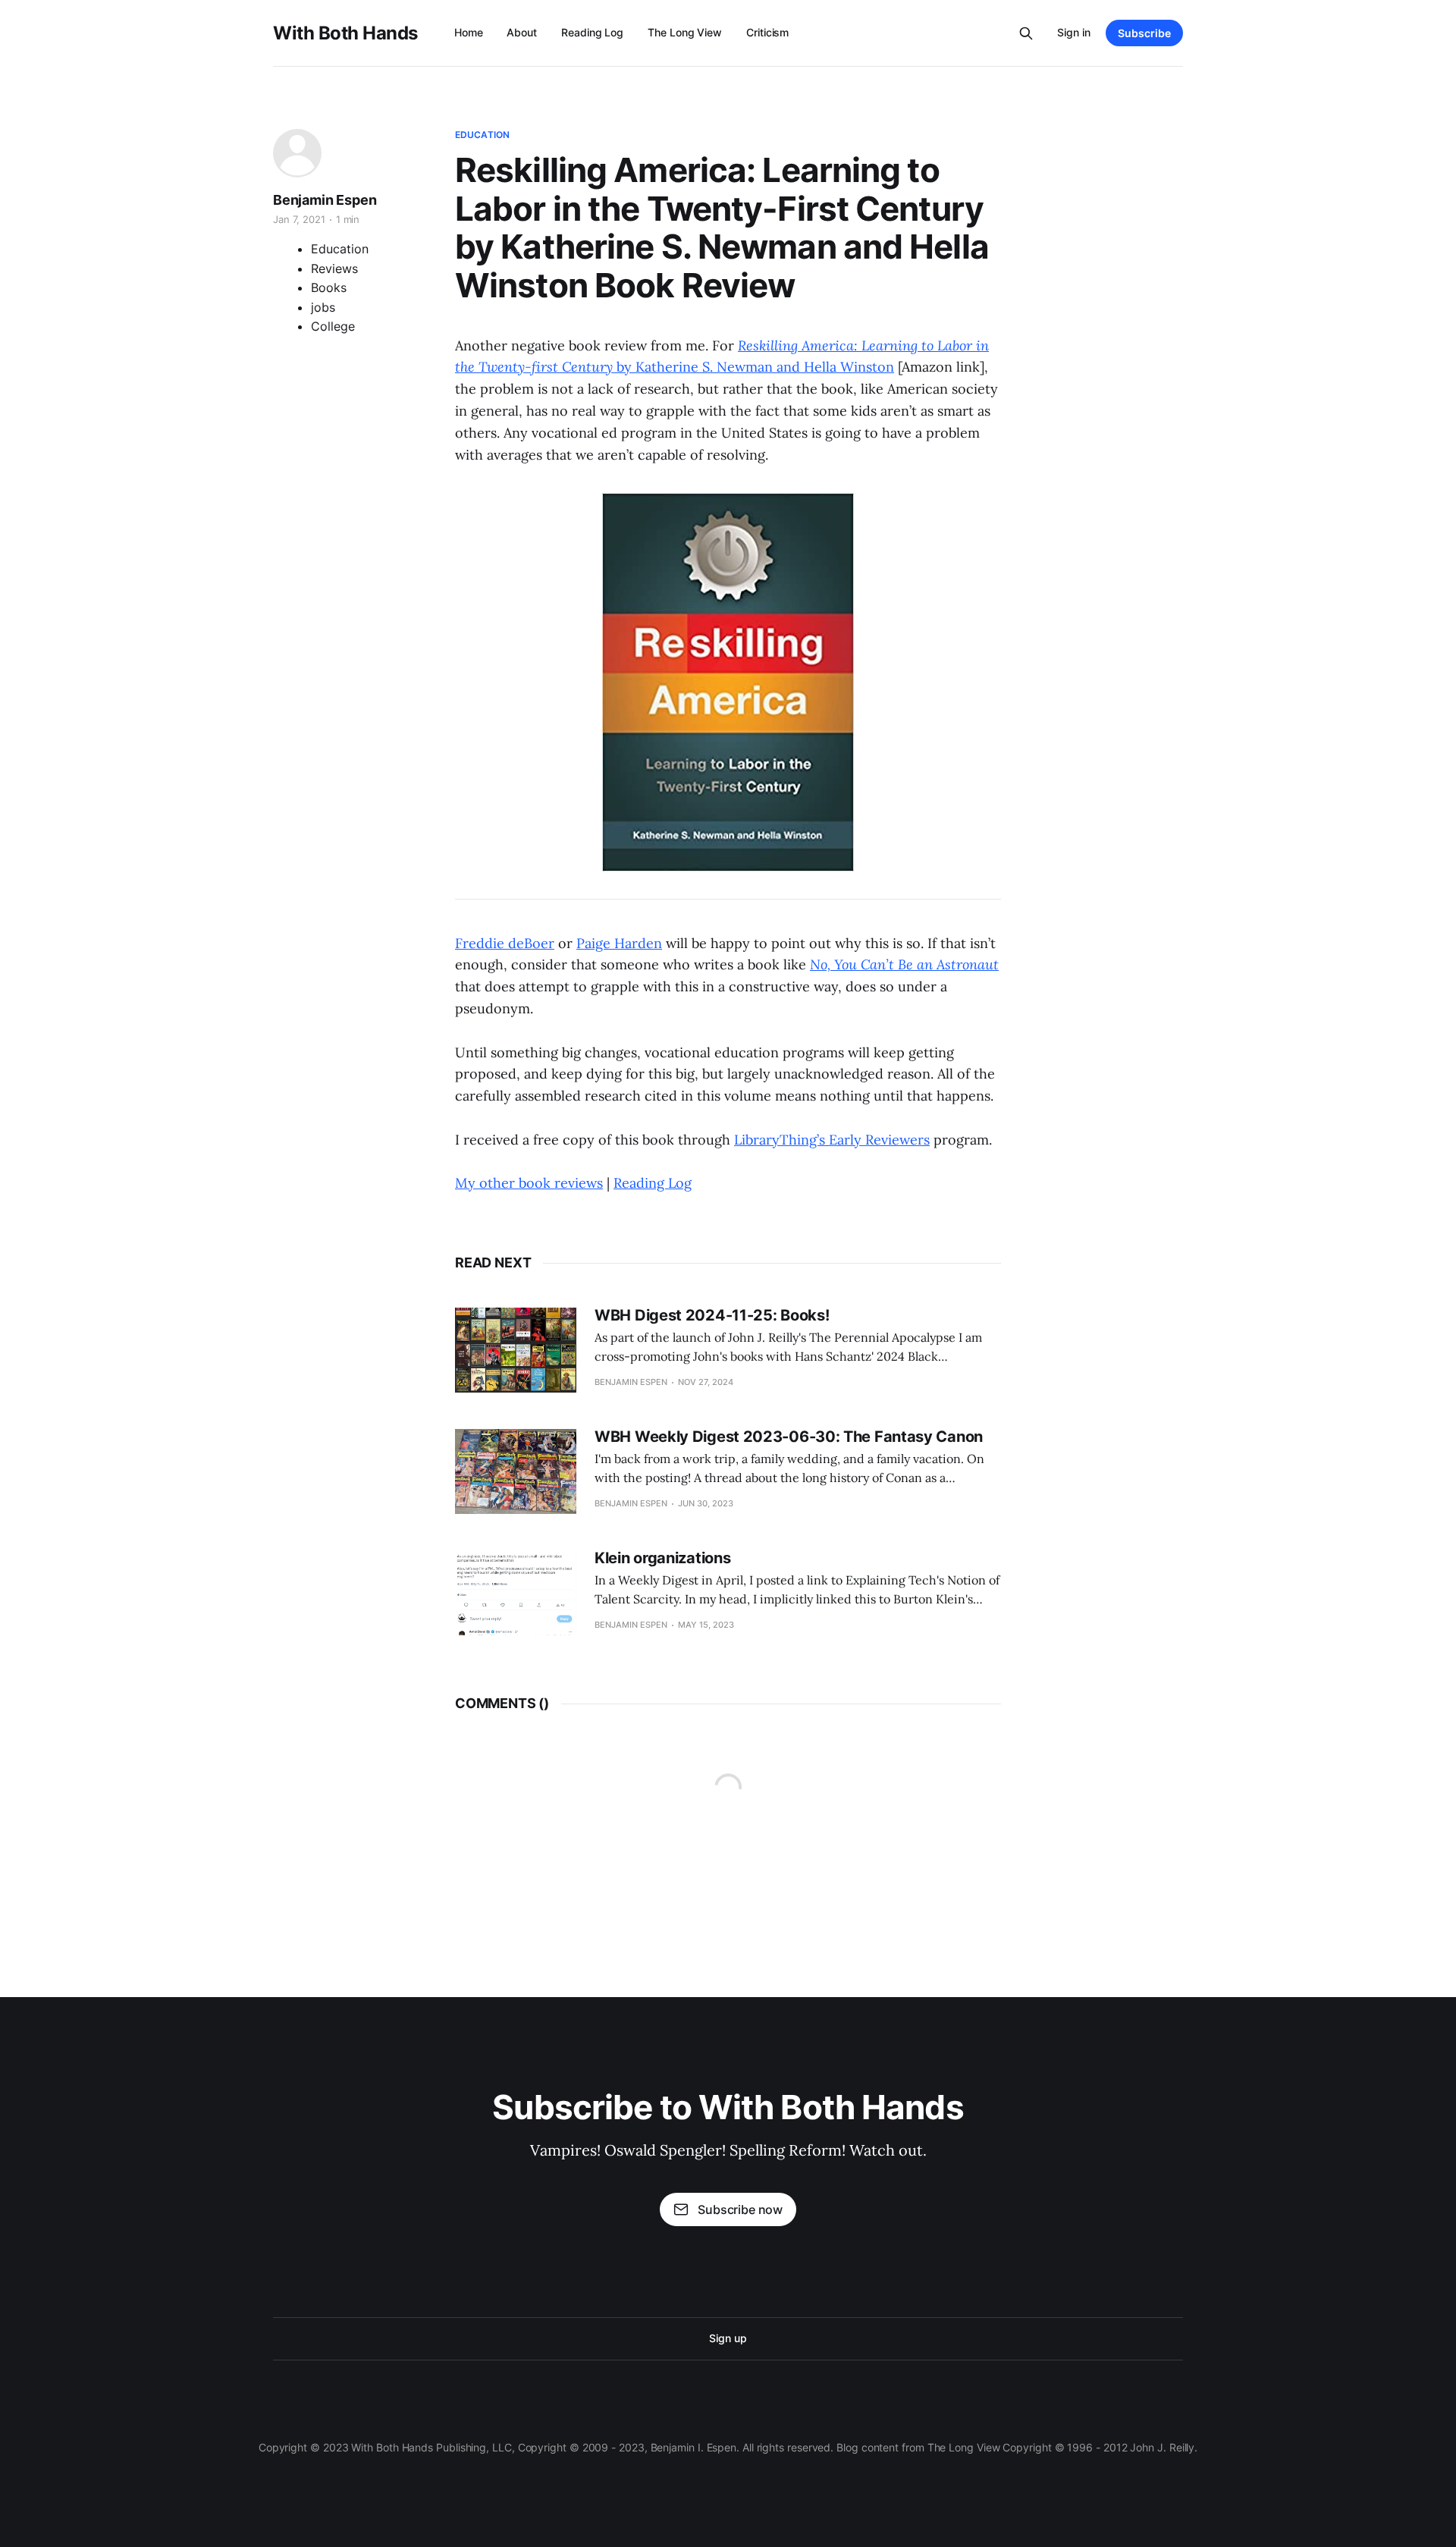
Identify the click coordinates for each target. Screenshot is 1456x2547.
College (333, 326)
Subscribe (1144, 33)
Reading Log (592, 32)
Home (469, 32)
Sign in (1074, 32)
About (522, 32)
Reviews (334, 269)
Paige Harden (619, 943)
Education (482, 135)
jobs (323, 307)
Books (329, 287)
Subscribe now (740, 2209)
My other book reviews (529, 1183)
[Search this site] (1026, 33)
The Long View (685, 32)
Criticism (767, 32)
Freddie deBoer (505, 943)
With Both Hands (345, 33)
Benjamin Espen (325, 200)
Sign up (728, 2338)
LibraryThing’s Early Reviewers (832, 1140)
